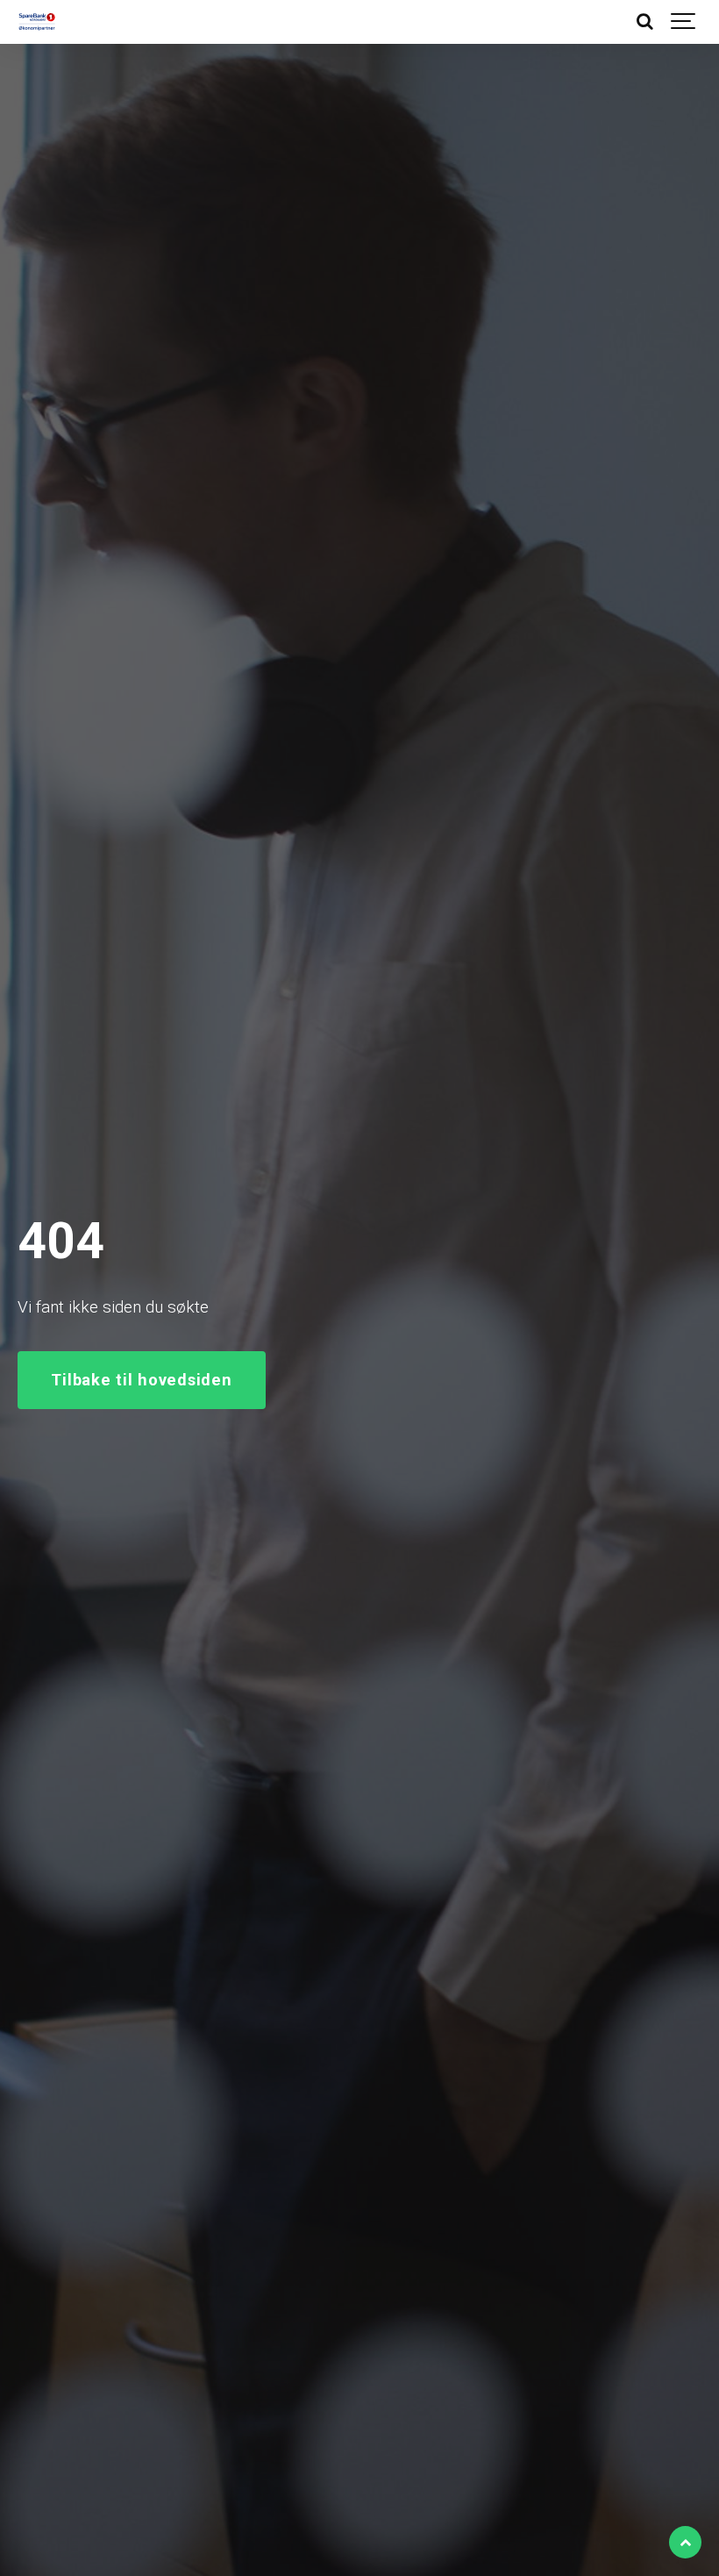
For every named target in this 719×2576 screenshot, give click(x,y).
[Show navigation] (684, 22)
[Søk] (644, 22)
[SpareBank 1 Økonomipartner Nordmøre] (37, 22)
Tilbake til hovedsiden (141, 1380)
